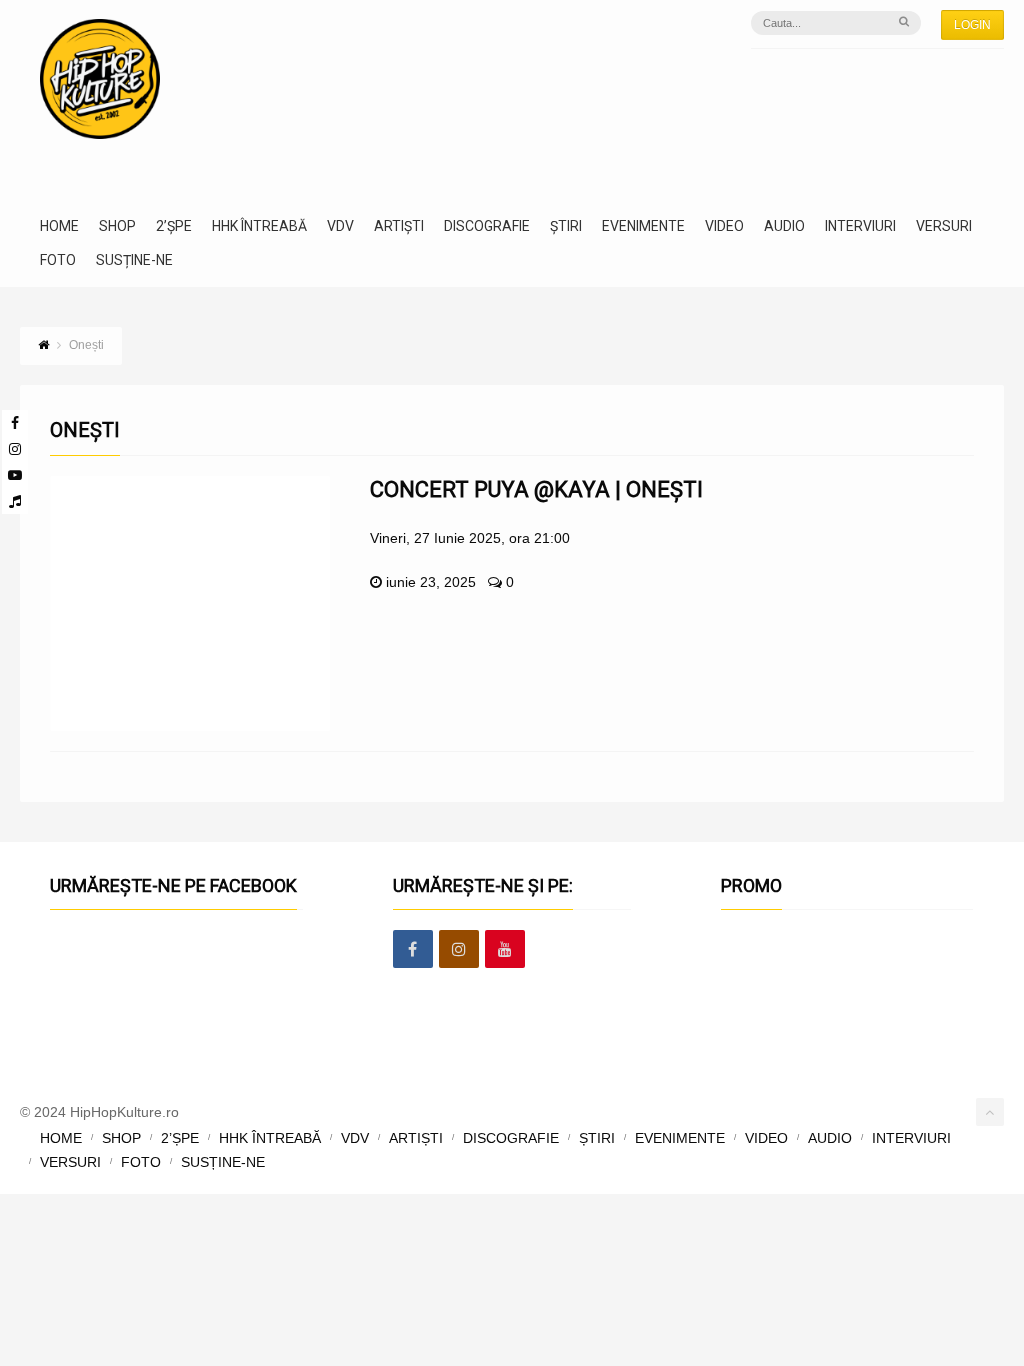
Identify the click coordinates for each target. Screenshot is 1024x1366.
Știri (566, 226)
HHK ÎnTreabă (259, 226)
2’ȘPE (174, 226)
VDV (340, 226)
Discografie (487, 226)
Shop (117, 226)
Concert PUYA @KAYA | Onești (536, 489)
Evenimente (643, 226)
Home (59, 226)
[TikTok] (15, 501)
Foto (58, 260)
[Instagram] (15, 449)
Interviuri (860, 226)
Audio (784, 226)
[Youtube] (15, 475)
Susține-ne (134, 260)
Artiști (399, 226)
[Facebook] (15, 423)
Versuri (944, 226)
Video (724, 226)
